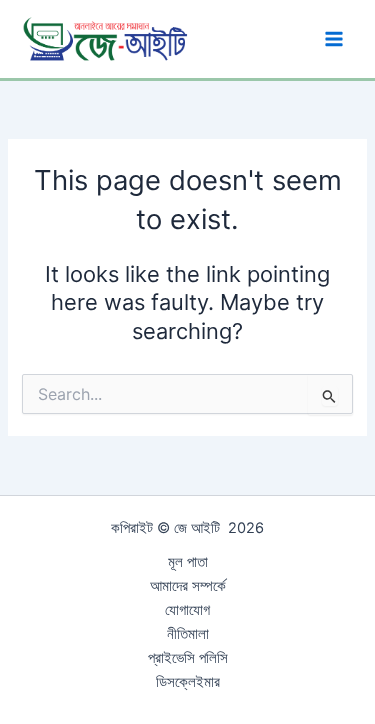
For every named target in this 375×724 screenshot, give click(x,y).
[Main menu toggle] (334, 39)
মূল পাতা (188, 562)
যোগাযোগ (187, 610)
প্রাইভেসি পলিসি (188, 658)
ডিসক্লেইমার (188, 682)
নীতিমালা (188, 634)
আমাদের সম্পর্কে (188, 586)
